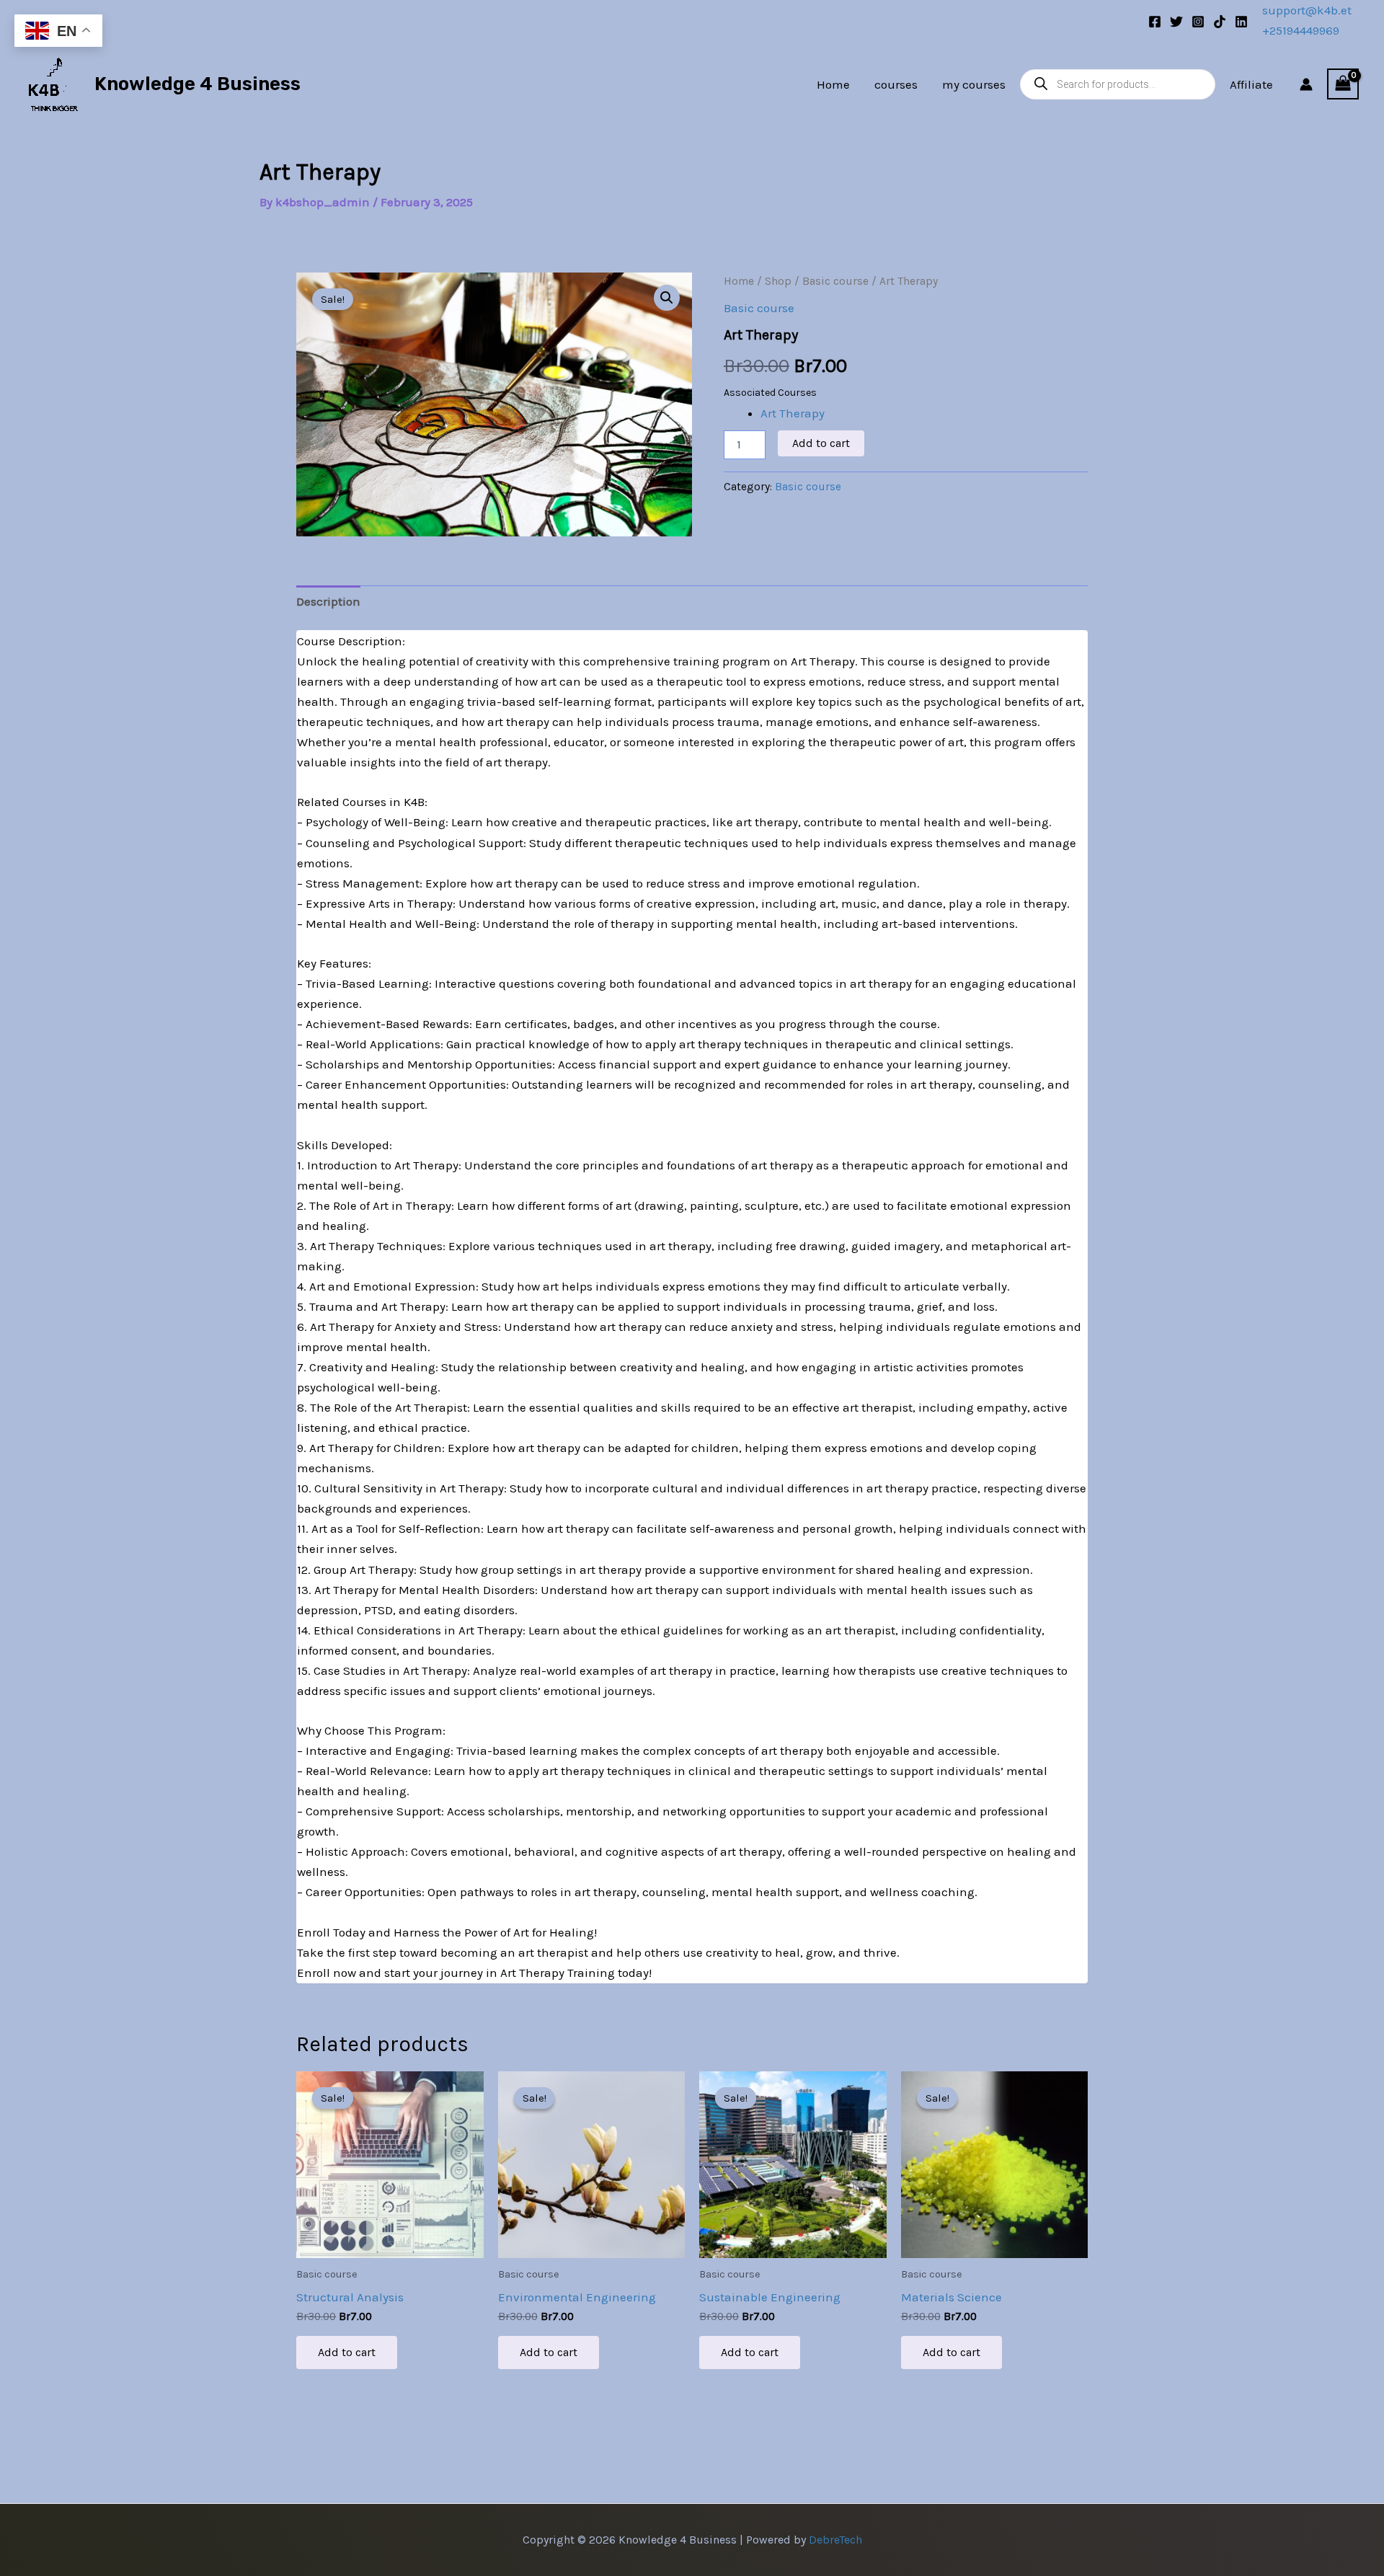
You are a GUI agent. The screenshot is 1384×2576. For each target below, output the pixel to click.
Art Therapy (793, 413)
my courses (974, 84)
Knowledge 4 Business (198, 84)
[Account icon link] (1306, 84)
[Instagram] (1198, 22)
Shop (778, 281)
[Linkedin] (1241, 22)
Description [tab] (328, 601)
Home (833, 84)
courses (896, 84)
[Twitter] (1176, 22)
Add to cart (821, 443)
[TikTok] (1220, 22)
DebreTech (835, 2540)
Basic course (835, 281)
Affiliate (1251, 84)
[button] (667, 298)
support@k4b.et (1307, 10)
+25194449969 (1301, 30)
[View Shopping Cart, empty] (1343, 84)
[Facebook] (1155, 22)
